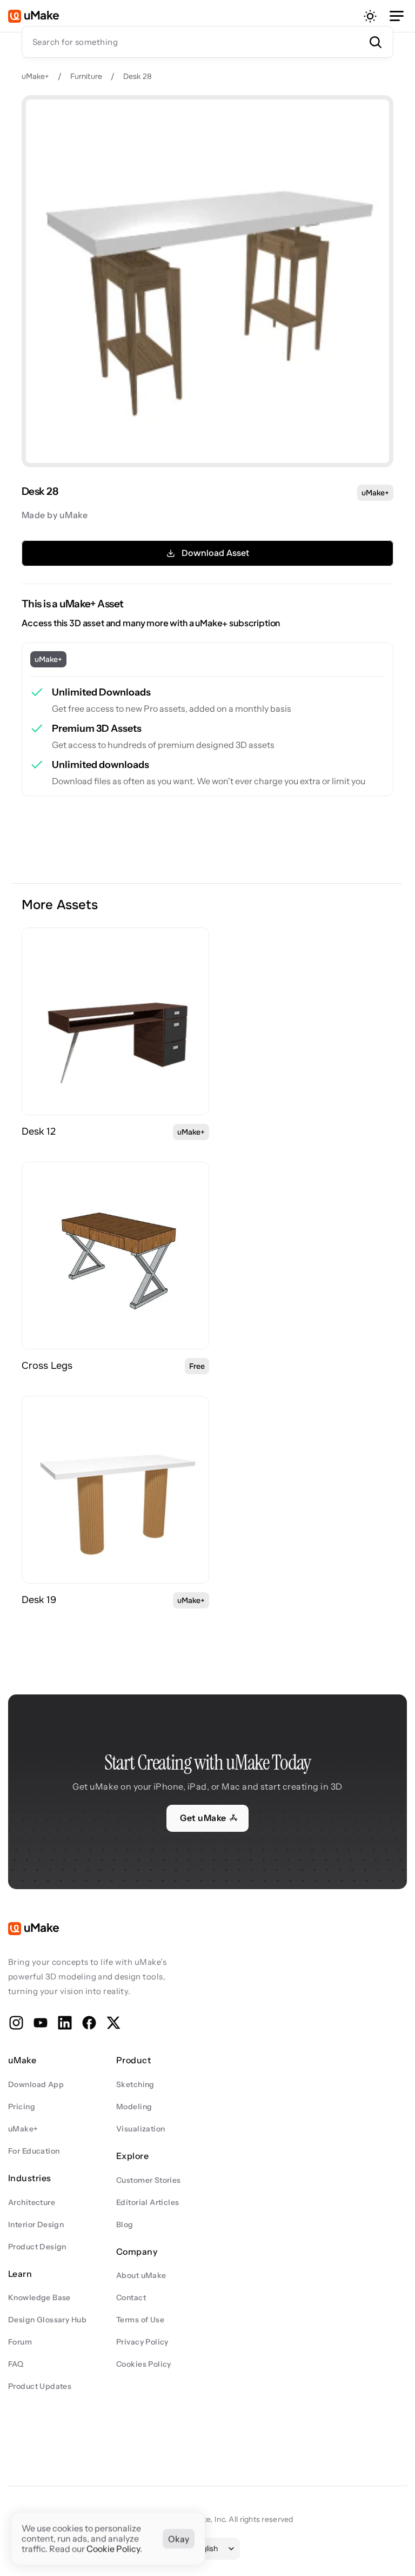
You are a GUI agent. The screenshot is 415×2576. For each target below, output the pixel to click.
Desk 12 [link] (39, 1131)
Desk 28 (138, 76)
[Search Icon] (207, 42)
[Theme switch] (370, 16)
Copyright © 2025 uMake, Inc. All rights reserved (207, 2519)
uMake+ (35, 76)
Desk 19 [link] (39, 1600)
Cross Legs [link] (47, 1366)
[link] (115, 1021)
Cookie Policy (113, 2549)
